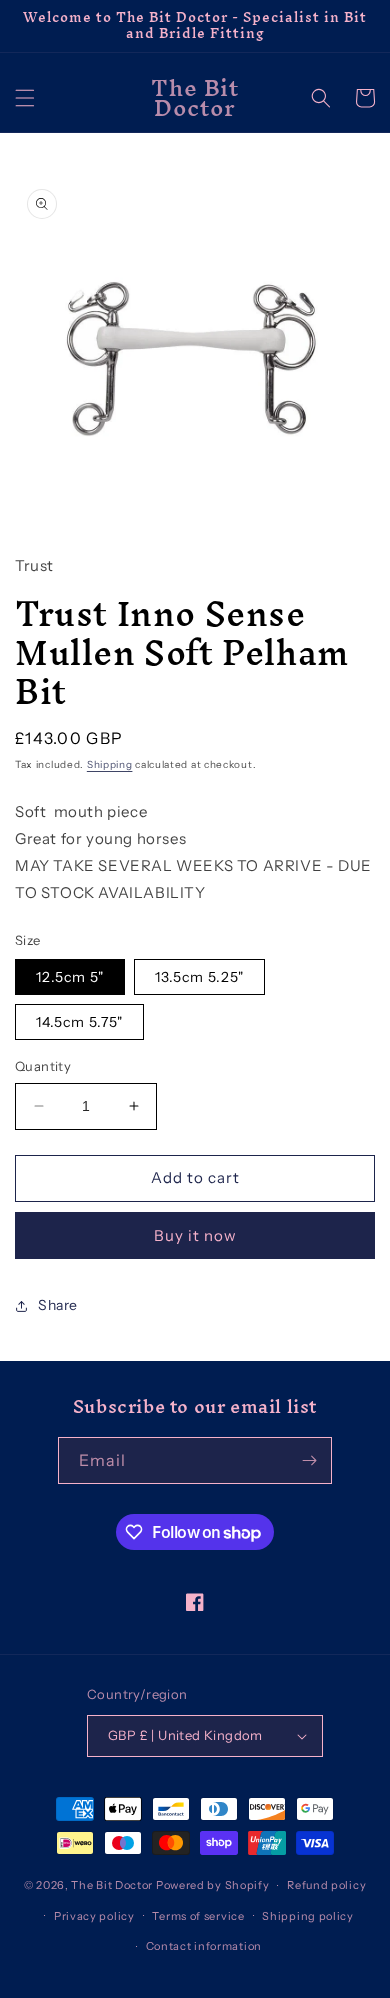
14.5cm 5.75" (79, 1022)
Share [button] (58, 1305)
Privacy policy (94, 1916)
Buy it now (195, 1235)
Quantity (43, 1066)
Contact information (204, 1946)
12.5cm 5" (70, 977)
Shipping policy (308, 1916)
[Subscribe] (309, 1460)
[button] (25, 98)
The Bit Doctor (112, 1885)
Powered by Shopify (213, 1885)
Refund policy (326, 1885)
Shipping (110, 764)
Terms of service (198, 1916)
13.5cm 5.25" (199, 977)
